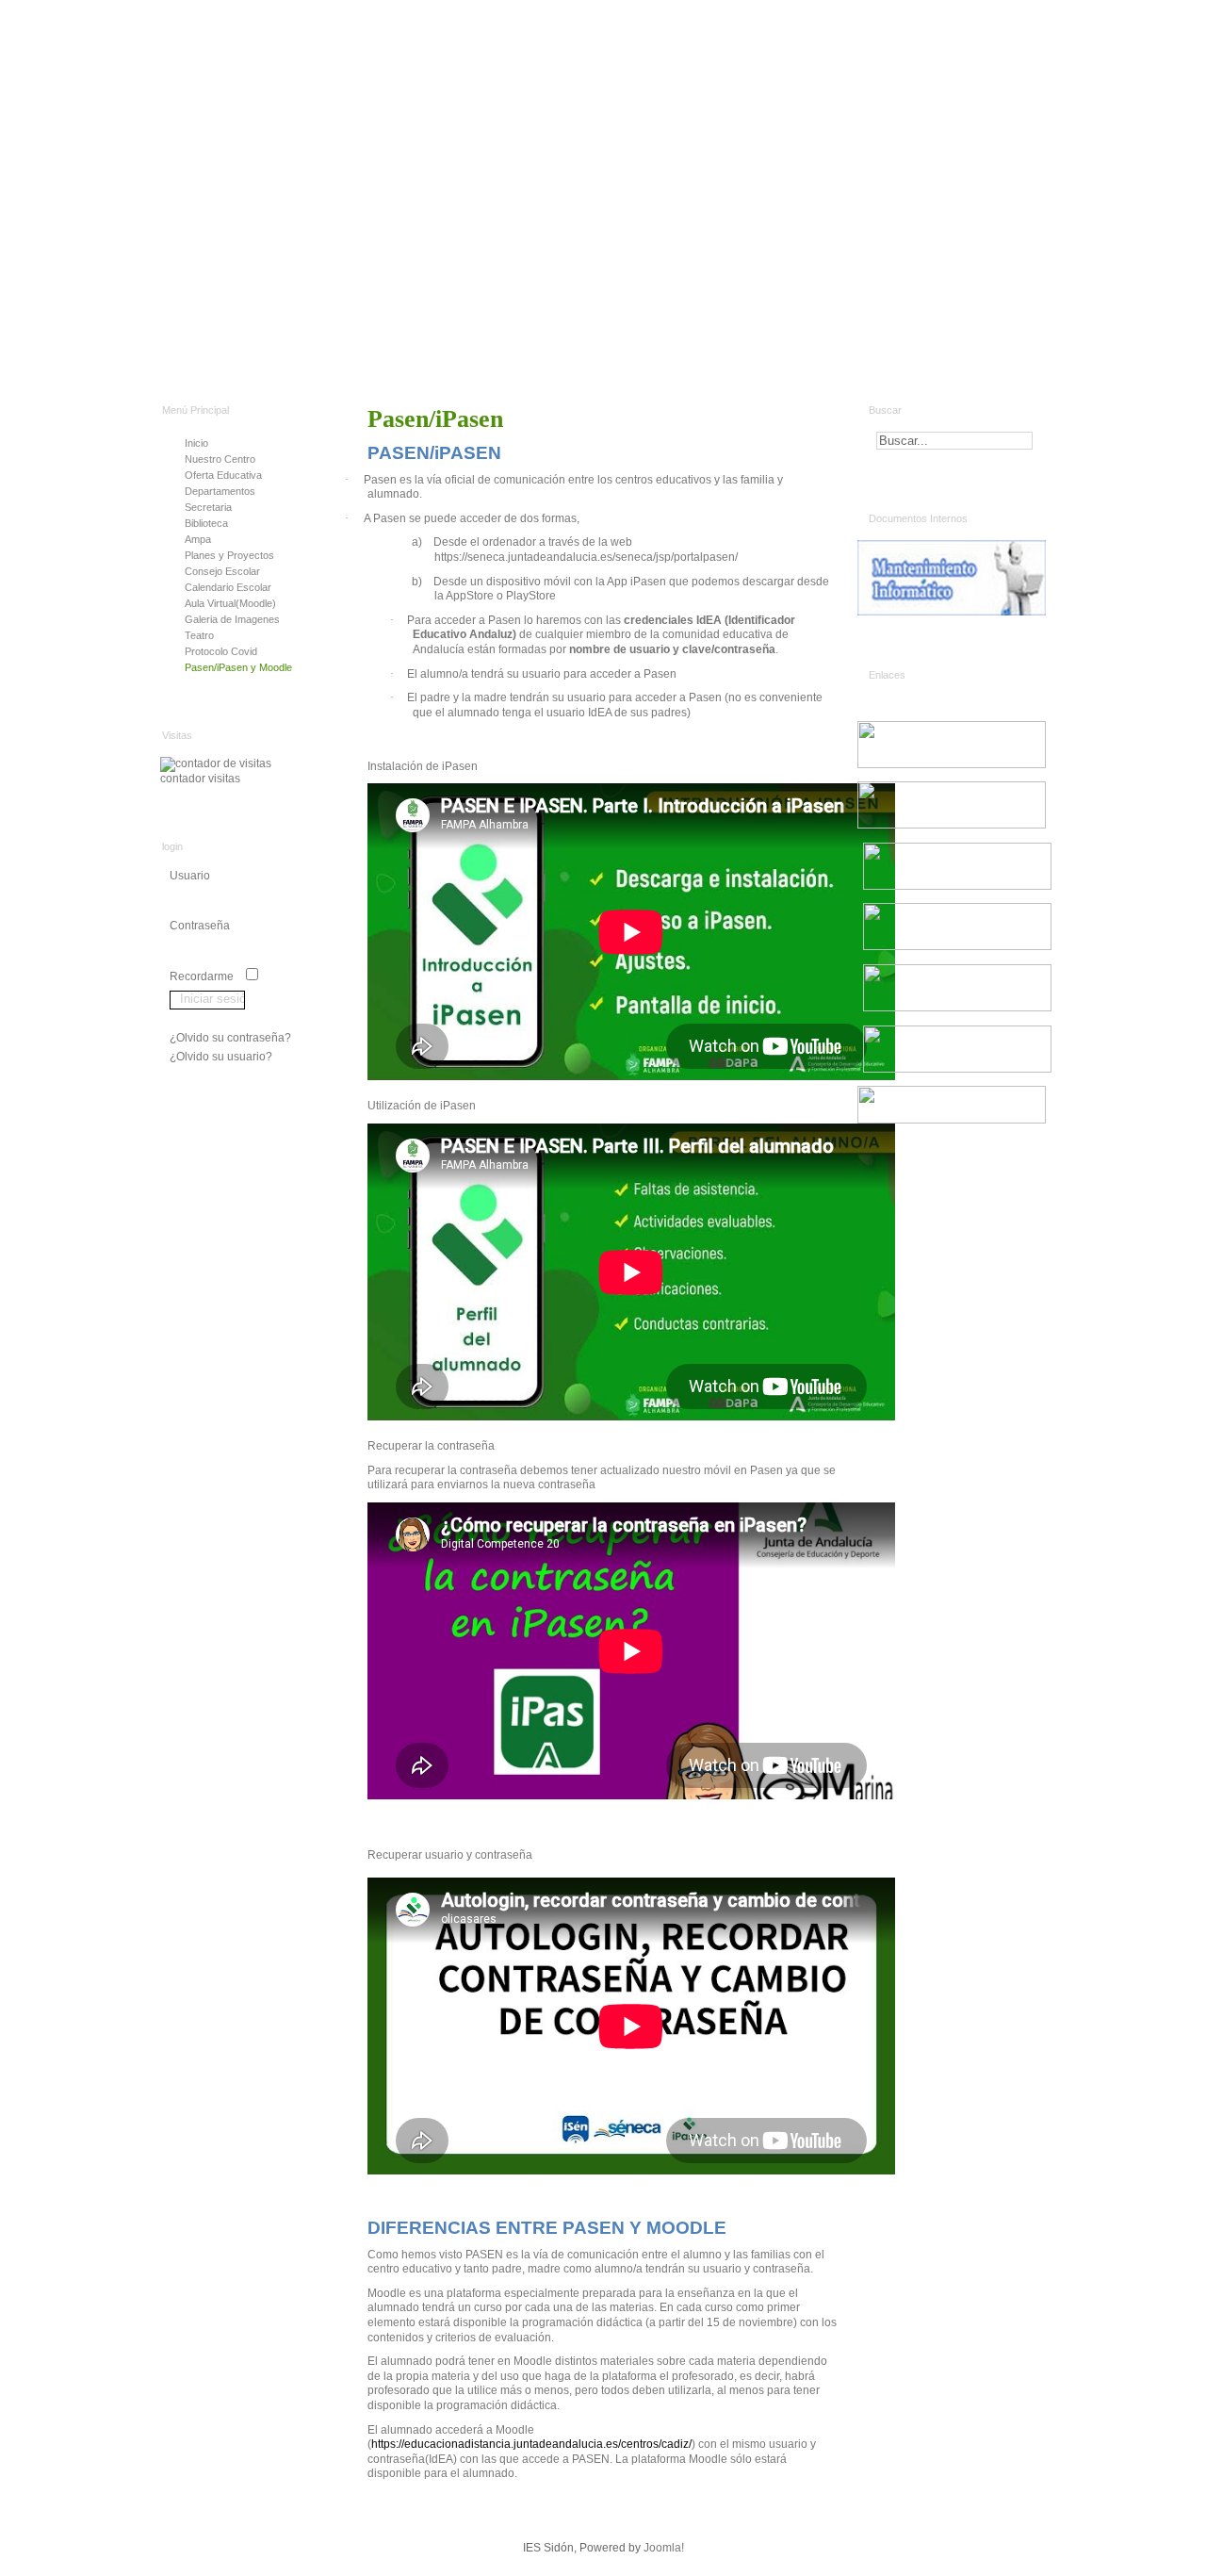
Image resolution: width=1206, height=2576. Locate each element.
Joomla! (664, 2548)
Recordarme (202, 976)
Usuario (190, 876)
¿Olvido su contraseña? (230, 1038)
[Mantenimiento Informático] (956, 578)
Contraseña (200, 926)
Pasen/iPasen (435, 419)
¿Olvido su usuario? (221, 1057)
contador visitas (200, 779)
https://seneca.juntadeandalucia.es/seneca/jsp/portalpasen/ (586, 557)
